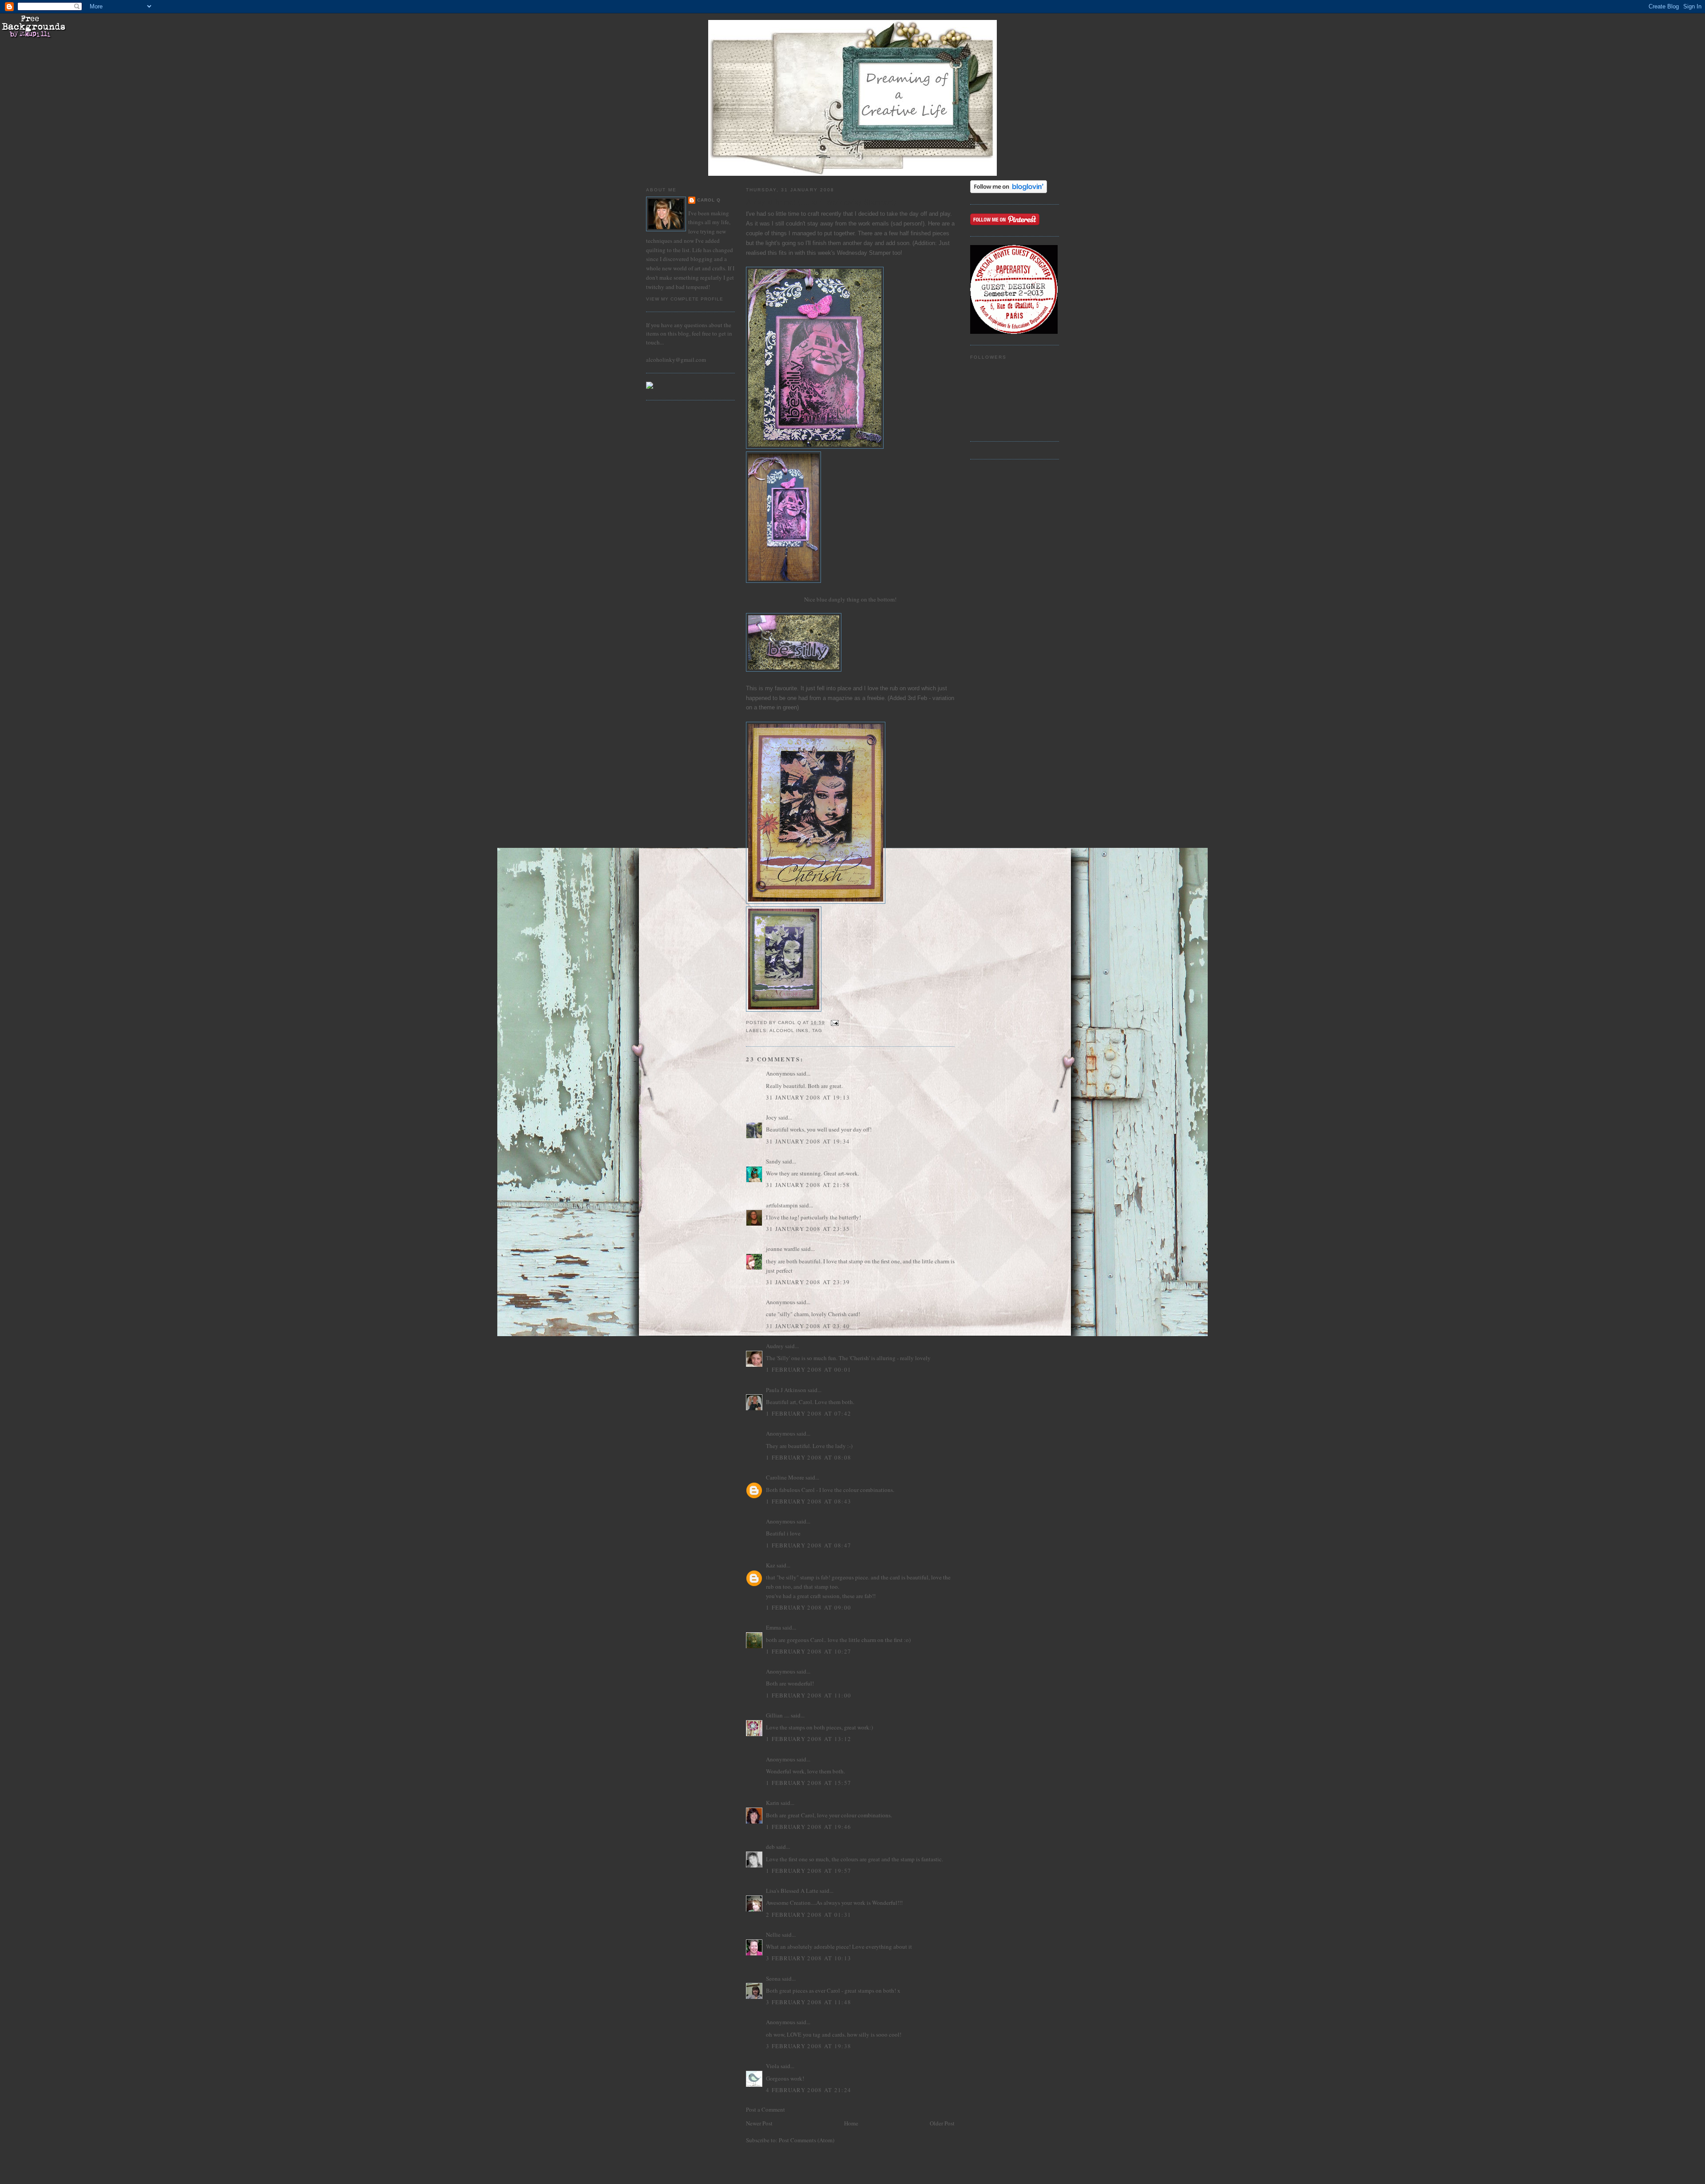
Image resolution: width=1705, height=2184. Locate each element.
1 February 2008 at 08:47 (809, 1545)
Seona (773, 1978)
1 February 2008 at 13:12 (809, 1739)
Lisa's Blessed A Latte (792, 1891)
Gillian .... (778, 1715)
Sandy (773, 1161)
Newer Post (759, 2123)
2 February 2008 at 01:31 (809, 1915)
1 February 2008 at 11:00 (809, 1695)
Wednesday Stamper (865, 253)
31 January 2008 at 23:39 (808, 1282)
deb (770, 1847)
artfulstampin (782, 1205)
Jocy (771, 1117)
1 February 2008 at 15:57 (809, 1783)
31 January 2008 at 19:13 (808, 1097)
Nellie (773, 1935)
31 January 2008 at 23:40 (808, 1326)
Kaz (771, 1565)
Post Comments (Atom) (807, 2140)
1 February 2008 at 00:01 (809, 1369)
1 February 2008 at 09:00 (809, 1607)
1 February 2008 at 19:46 (809, 1827)
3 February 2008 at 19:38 (809, 2046)
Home (851, 2123)
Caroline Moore (785, 1477)
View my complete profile (685, 299)
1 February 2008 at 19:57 (809, 1871)
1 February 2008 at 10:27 (809, 1651)
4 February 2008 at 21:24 (809, 2090)
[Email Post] (835, 1023)
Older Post (942, 2123)
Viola (773, 2066)
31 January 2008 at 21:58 (808, 1185)
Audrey (775, 1346)
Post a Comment (765, 2109)
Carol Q (709, 200)
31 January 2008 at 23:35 (808, 1229)
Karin (773, 1803)
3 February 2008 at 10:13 (809, 1958)
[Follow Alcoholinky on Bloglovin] (1009, 191)
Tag (817, 1031)
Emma (773, 1627)
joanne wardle (783, 1249)
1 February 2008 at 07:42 (809, 1413)
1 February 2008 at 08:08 (809, 1457)
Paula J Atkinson (786, 1390)
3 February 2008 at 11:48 (809, 2002)
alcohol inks (789, 1031)
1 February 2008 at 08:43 (809, 1501)
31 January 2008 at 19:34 (808, 1141)
